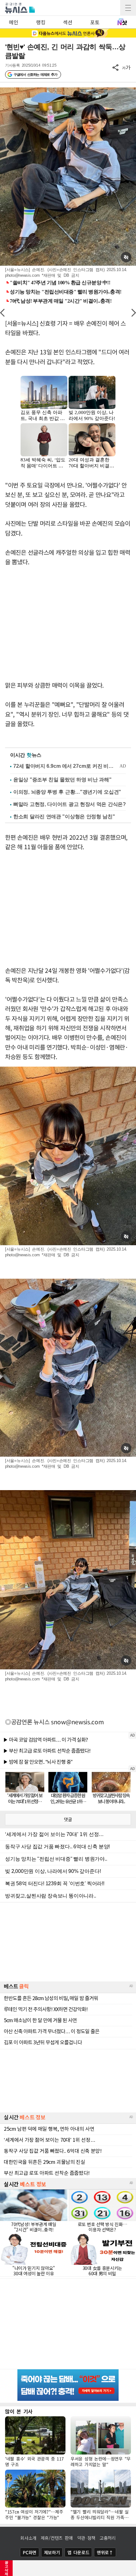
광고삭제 (6, 2568)
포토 (95, 22)
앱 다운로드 (78, 2552)
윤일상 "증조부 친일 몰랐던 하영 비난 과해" (62, 780)
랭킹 (41, 22)
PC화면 (30, 2552)
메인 (13, 22)
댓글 (68, 1819)
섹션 (68, 22)
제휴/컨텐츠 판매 (57, 2538)
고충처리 (108, 2538)
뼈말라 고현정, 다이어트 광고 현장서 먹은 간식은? (70, 804)
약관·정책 (86, 2538)
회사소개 (28, 2538)
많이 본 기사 (19, 2411)
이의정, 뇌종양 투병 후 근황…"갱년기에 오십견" (67, 792)
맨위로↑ (105, 2552)
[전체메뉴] (128, 8)
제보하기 (52, 2552)
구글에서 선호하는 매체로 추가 (35, 74)
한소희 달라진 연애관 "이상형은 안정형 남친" (64, 817)
